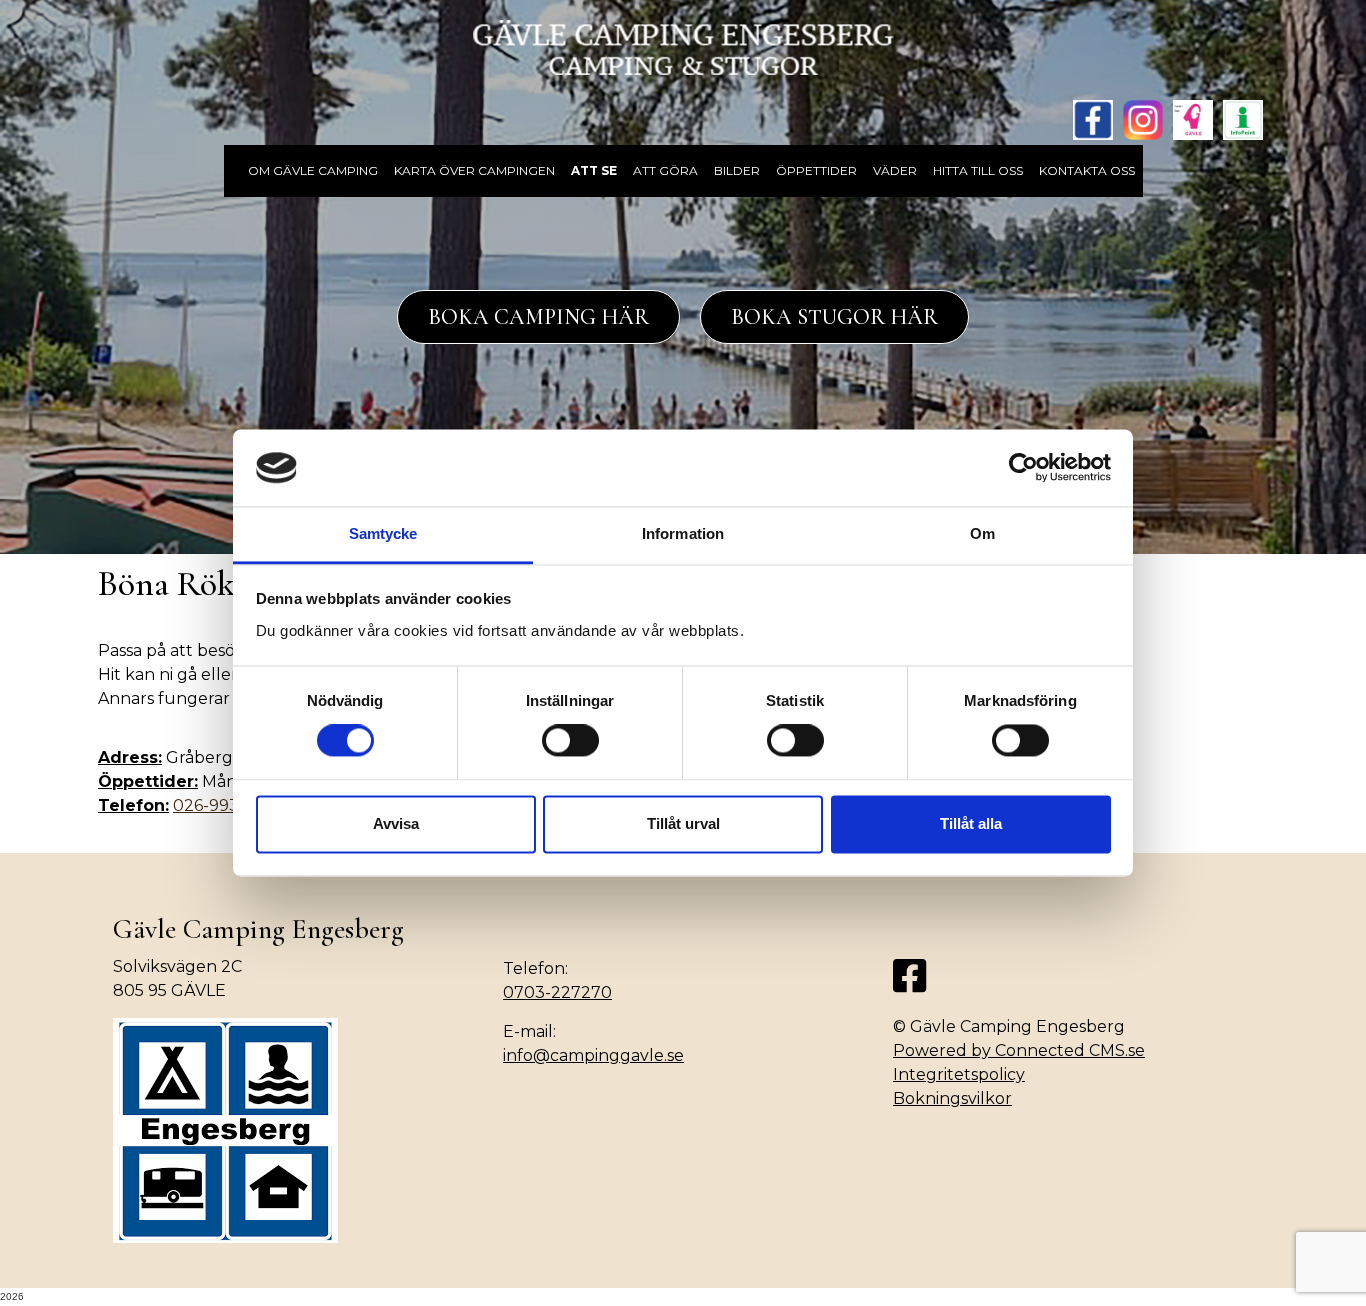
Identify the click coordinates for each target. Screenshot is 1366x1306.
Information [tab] (683, 533)
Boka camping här (538, 317)
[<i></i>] (232, 160)
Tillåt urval (683, 823)
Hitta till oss (978, 170)
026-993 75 (217, 805)
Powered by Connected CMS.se (1019, 1050)
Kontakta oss (1087, 170)
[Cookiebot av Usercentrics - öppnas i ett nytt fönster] (1023, 468)
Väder (895, 170)
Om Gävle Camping (313, 170)
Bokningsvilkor (952, 1098)
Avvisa (396, 823)
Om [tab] (982, 533)
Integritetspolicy (959, 1074)
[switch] (570, 741)
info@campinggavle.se (593, 1055)
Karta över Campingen (474, 170)
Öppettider (816, 170)
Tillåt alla (971, 823)
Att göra (665, 170)
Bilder (737, 170)
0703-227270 (557, 992)
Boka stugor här (834, 317)
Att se (594, 170)
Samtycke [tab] (383, 533)
